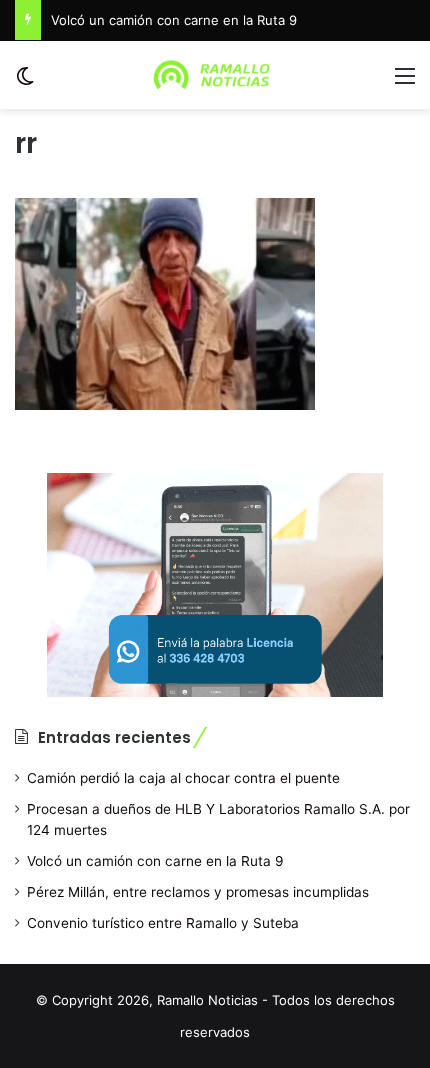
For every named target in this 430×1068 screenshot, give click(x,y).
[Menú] (405, 82)
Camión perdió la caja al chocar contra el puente (183, 778)
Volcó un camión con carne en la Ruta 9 (174, 20)
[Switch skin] (25, 82)
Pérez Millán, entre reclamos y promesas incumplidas (198, 892)
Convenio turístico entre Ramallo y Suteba (163, 923)
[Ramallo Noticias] (215, 75)
